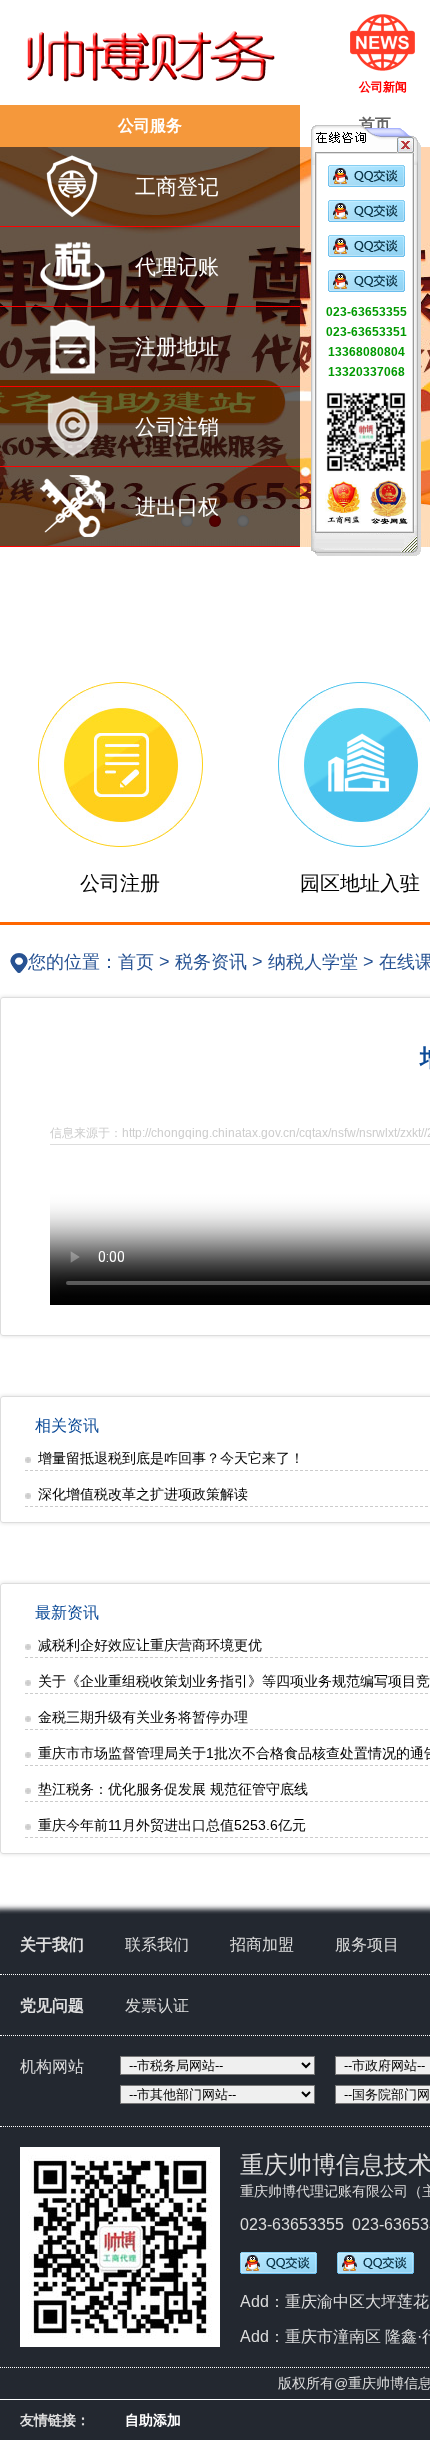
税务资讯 (211, 962)
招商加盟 (262, 1944)
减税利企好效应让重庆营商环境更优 (150, 1645)
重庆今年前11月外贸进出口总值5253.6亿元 (172, 1825)
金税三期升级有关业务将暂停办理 (143, 1717)
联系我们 (157, 1944)
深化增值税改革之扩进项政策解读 (143, 1494)
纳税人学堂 (313, 962)
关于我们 (52, 1944)
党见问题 (52, 2005)
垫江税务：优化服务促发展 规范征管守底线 (173, 1789)
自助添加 (153, 2420)
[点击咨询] (366, 183)
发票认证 (157, 2005)
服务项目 (367, 1944)
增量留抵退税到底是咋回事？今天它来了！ (171, 1458)
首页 (136, 962)
